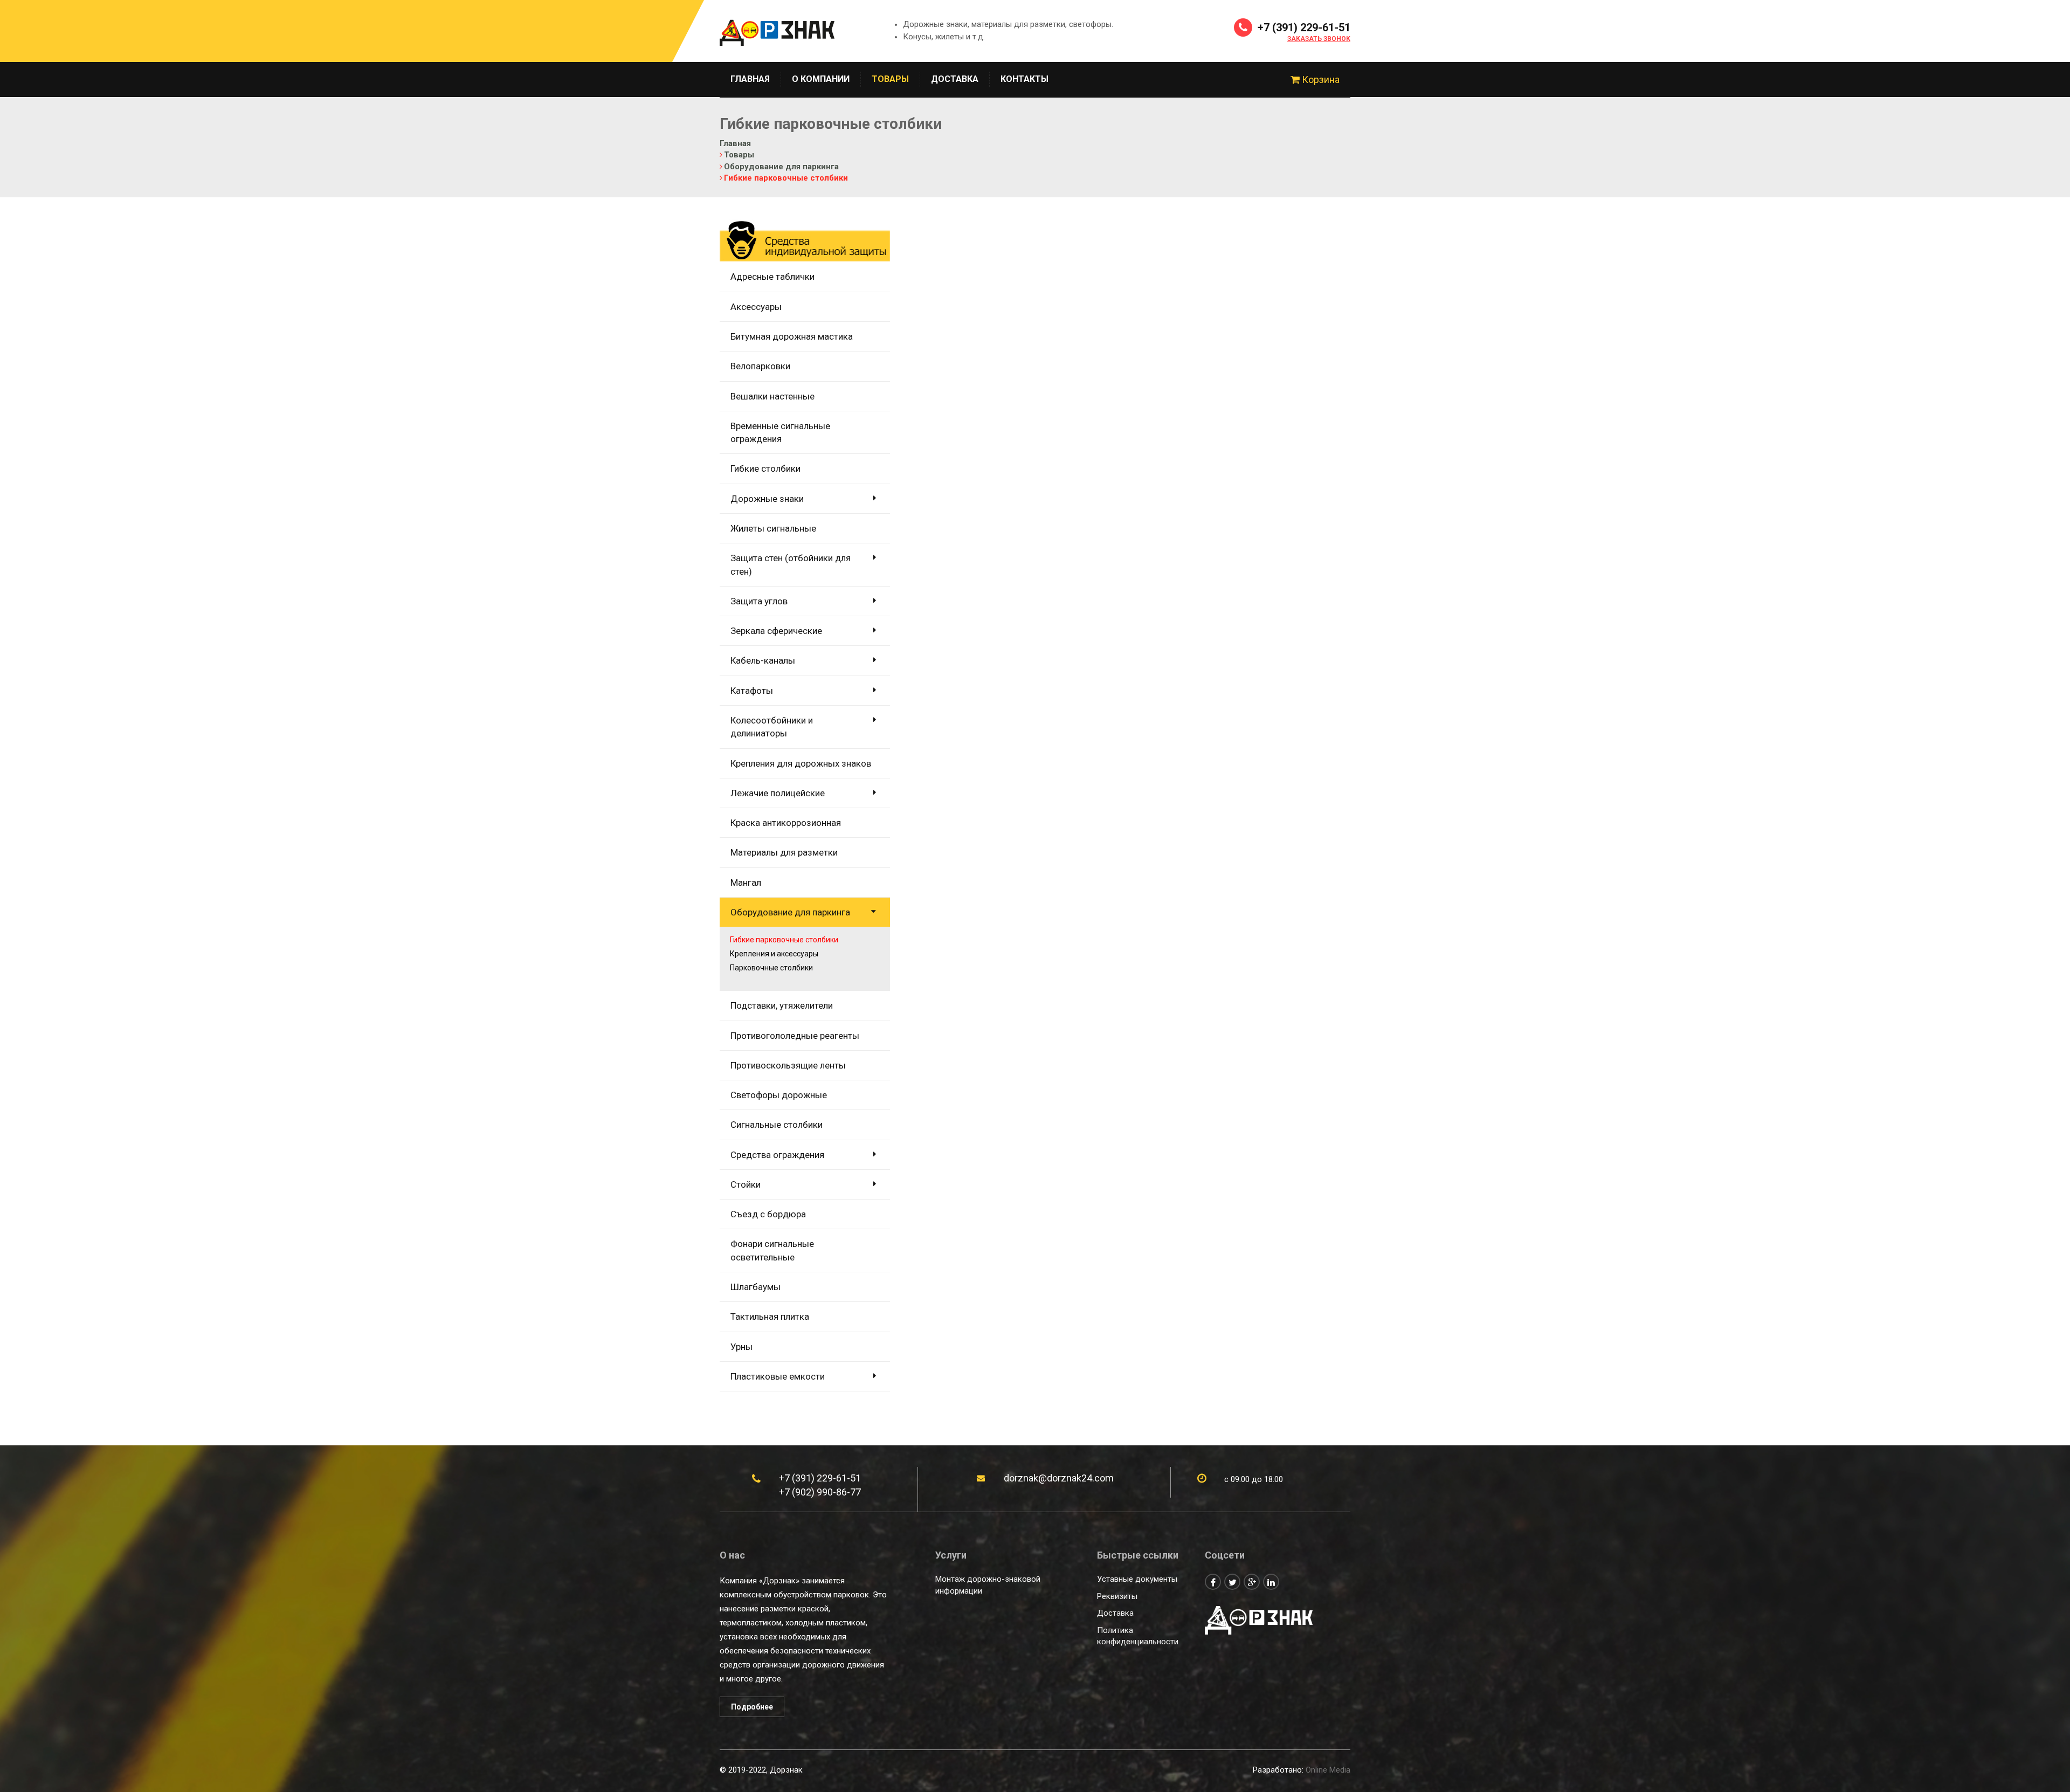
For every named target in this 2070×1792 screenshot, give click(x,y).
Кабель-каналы (763, 660)
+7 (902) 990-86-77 (820, 1492)
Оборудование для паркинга (790, 912)
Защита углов (759, 601)
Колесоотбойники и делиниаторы (772, 727)
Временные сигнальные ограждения (780, 432)
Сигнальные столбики (777, 1125)
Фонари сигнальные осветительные (772, 1250)
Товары (890, 79)
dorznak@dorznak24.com (1059, 1478)
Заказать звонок (1319, 39)
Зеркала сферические (776, 631)
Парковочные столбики (771, 968)
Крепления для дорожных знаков (801, 763)
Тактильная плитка (770, 1317)
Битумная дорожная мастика (792, 336)
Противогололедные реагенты (795, 1036)
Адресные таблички (772, 277)
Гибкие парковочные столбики (784, 940)
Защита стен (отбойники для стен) (791, 564)
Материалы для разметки (784, 852)
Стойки (746, 1184)
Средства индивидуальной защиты (805, 233)
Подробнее (752, 1707)
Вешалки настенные (772, 396)
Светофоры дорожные (779, 1095)
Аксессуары (756, 307)
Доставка (955, 79)
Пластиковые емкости (778, 1376)
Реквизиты (1117, 1596)
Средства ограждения (777, 1155)
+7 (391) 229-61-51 (1303, 27)
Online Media (1328, 1770)
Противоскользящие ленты (788, 1065)
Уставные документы (1137, 1579)
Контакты (1024, 79)
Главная (750, 79)
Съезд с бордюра (768, 1214)
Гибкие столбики (765, 468)
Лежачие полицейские (778, 793)
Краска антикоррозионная (786, 823)
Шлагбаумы (755, 1287)
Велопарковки (760, 366)
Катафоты (752, 691)
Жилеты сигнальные (773, 528)
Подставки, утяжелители (782, 1005)
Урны (741, 1347)
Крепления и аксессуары (774, 954)
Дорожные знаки (767, 499)
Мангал (746, 883)
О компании (821, 79)
